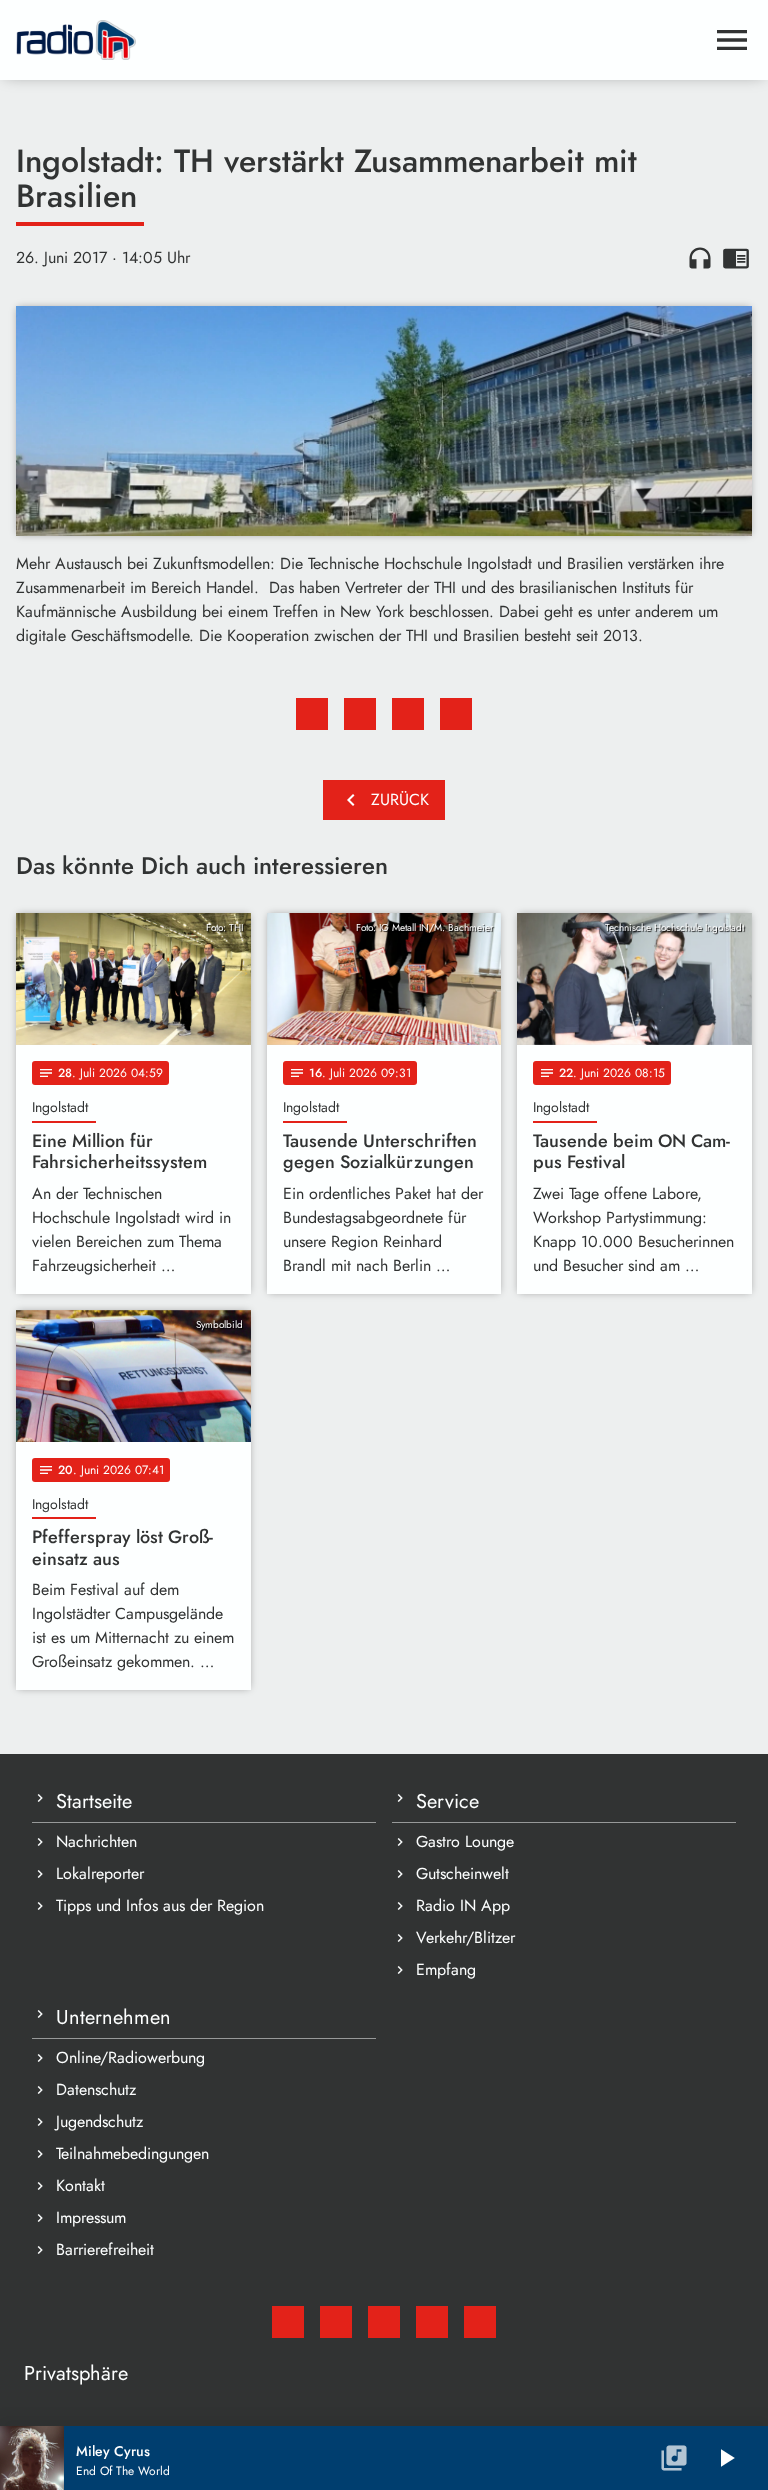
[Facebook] (336, 2322)
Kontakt (80, 2185)
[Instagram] (384, 2322)
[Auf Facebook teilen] (312, 714)
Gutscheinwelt (462, 1873)
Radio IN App (463, 1905)
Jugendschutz (99, 2121)
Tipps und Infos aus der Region (160, 1905)
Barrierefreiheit (105, 2249)
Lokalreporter (100, 1873)
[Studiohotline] (480, 2322)
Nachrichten (96, 1841)
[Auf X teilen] (360, 714)
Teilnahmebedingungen (132, 2153)
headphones (700, 258)
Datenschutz (96, 2089)
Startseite (94, 1801)
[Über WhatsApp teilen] (408, 714)
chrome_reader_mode (736, 258)
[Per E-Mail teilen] (456, 714)
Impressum (91, 2217)
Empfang (446, 1969)
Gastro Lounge (465, 1841)
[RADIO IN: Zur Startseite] (360, 40)
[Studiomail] (288, 2322)
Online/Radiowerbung (130, 2057)
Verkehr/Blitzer (465, 1937)
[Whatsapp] (432, 2322)
